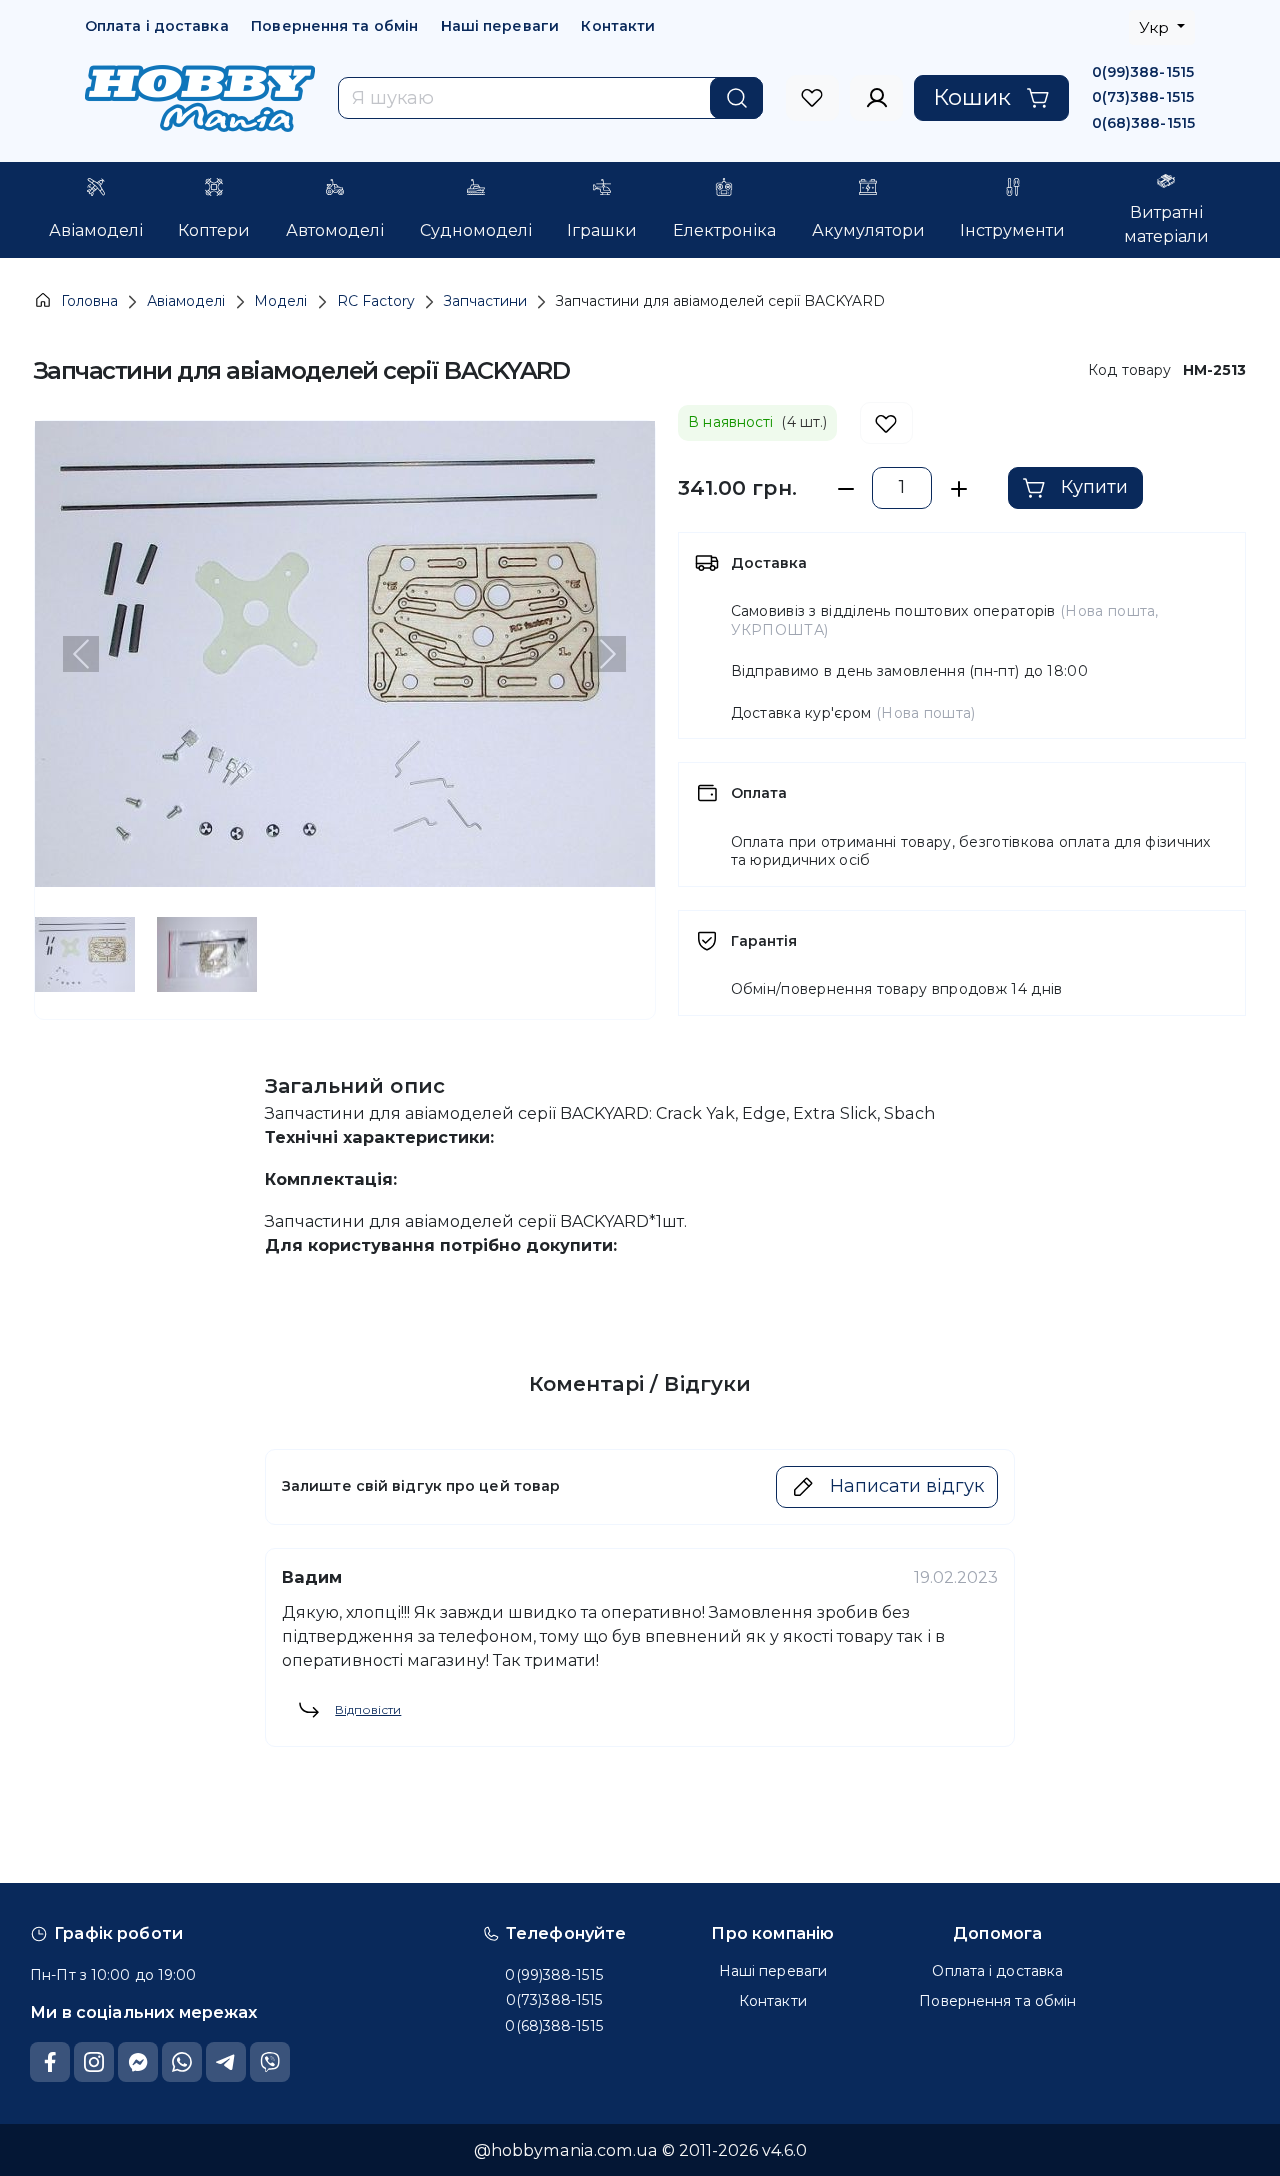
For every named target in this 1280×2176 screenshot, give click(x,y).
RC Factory (376, 301)
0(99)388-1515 (1143, 72)
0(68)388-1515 (1143, 123)
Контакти (618, 26)
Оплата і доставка (157, 26)
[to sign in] (812, 98)
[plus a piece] (958, 488)
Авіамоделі (186, 301)
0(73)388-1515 (1143, 97)
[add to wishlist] (886, 423)
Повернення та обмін (334, 26)
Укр (1156, 27)
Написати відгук (907, 1486)
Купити (1094, 487)
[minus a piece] (845, 488)
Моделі (280, 301)
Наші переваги (500, 26)
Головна (89, 301)
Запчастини (485, 301)
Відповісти (368, 1709)
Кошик (972, 97)
